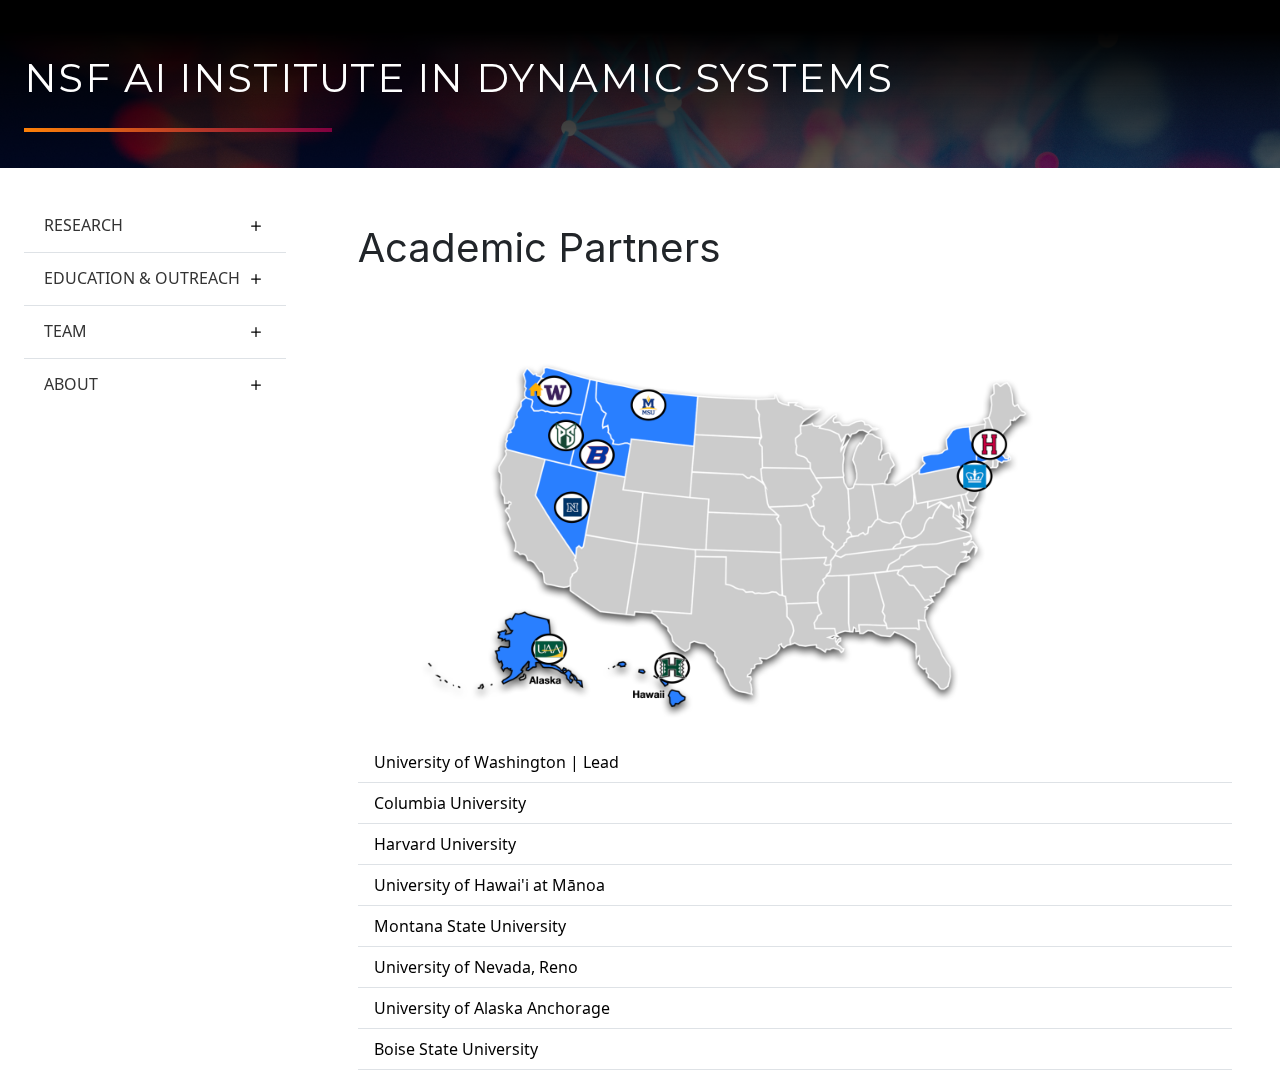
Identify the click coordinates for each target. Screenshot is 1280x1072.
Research (83, 225)
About (71, 384)
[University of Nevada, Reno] (573, 508)
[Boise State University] (598, 456)
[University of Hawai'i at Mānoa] (673, 667)
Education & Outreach (142, 278)
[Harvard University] (990, 445)
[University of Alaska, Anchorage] (550, 649)
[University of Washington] (556, 391)
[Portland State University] (566, 436)
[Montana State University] (649, 406)
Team (65, 331)
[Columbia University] (975, 476)
